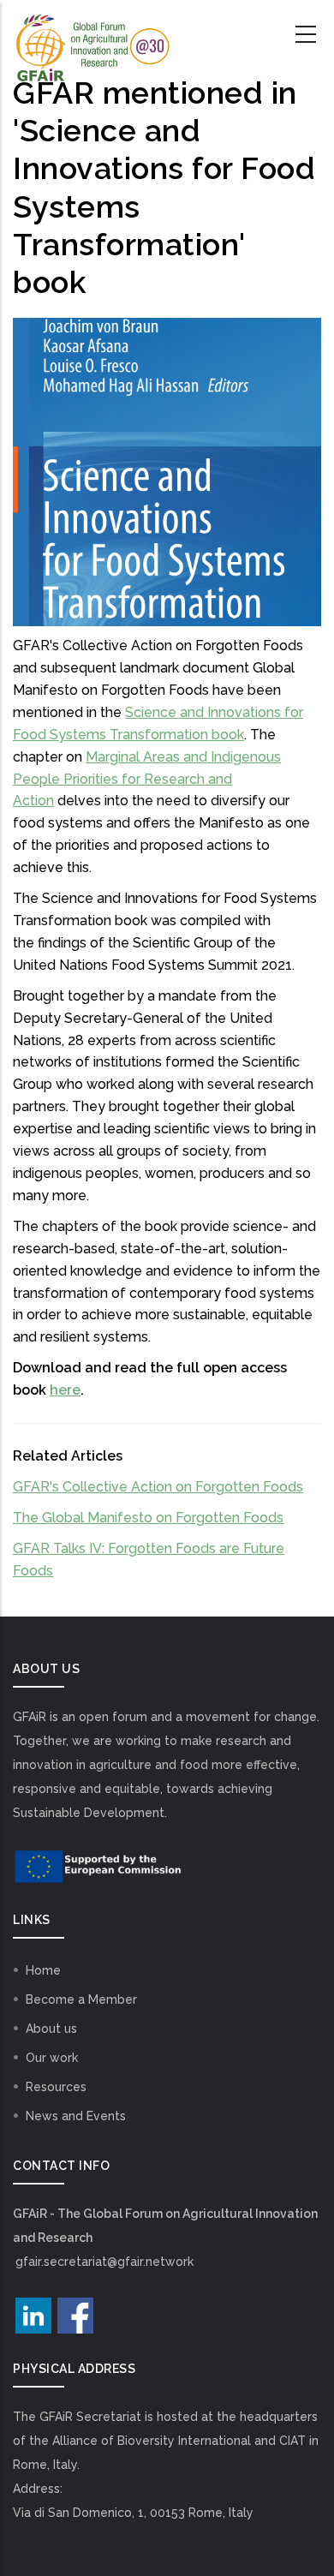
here (65, 1390)
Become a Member (81, 1999)
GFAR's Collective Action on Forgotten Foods (158, 1487)
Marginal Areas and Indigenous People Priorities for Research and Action (147, 779)
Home (43, 1970)
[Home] (92, 35)
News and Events (76, 2116)
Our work (52, 2058)
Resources (56, 2087)
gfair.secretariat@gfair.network (104, 2262)
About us (51, 2029)
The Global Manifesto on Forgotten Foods (148, 1518)
